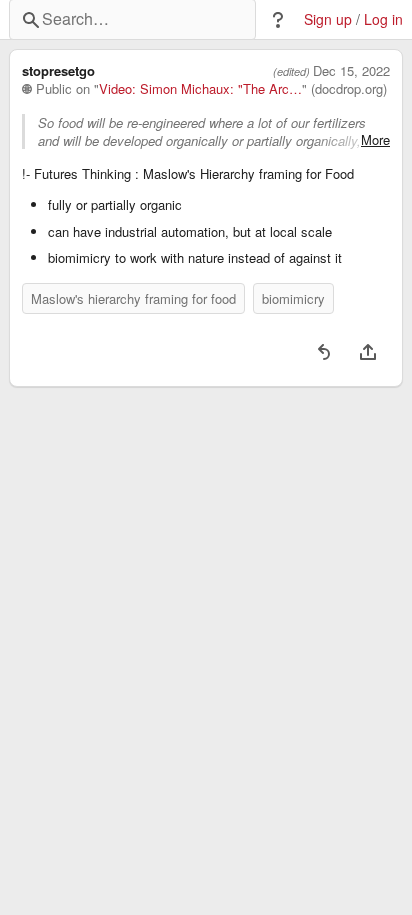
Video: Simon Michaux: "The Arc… (200, 89)
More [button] (375, 140)
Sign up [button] (328, 19)
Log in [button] (383, 19)
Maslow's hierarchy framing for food (133, 298)
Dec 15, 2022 (351, 71)
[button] (278, 20)
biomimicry (293, 298)
